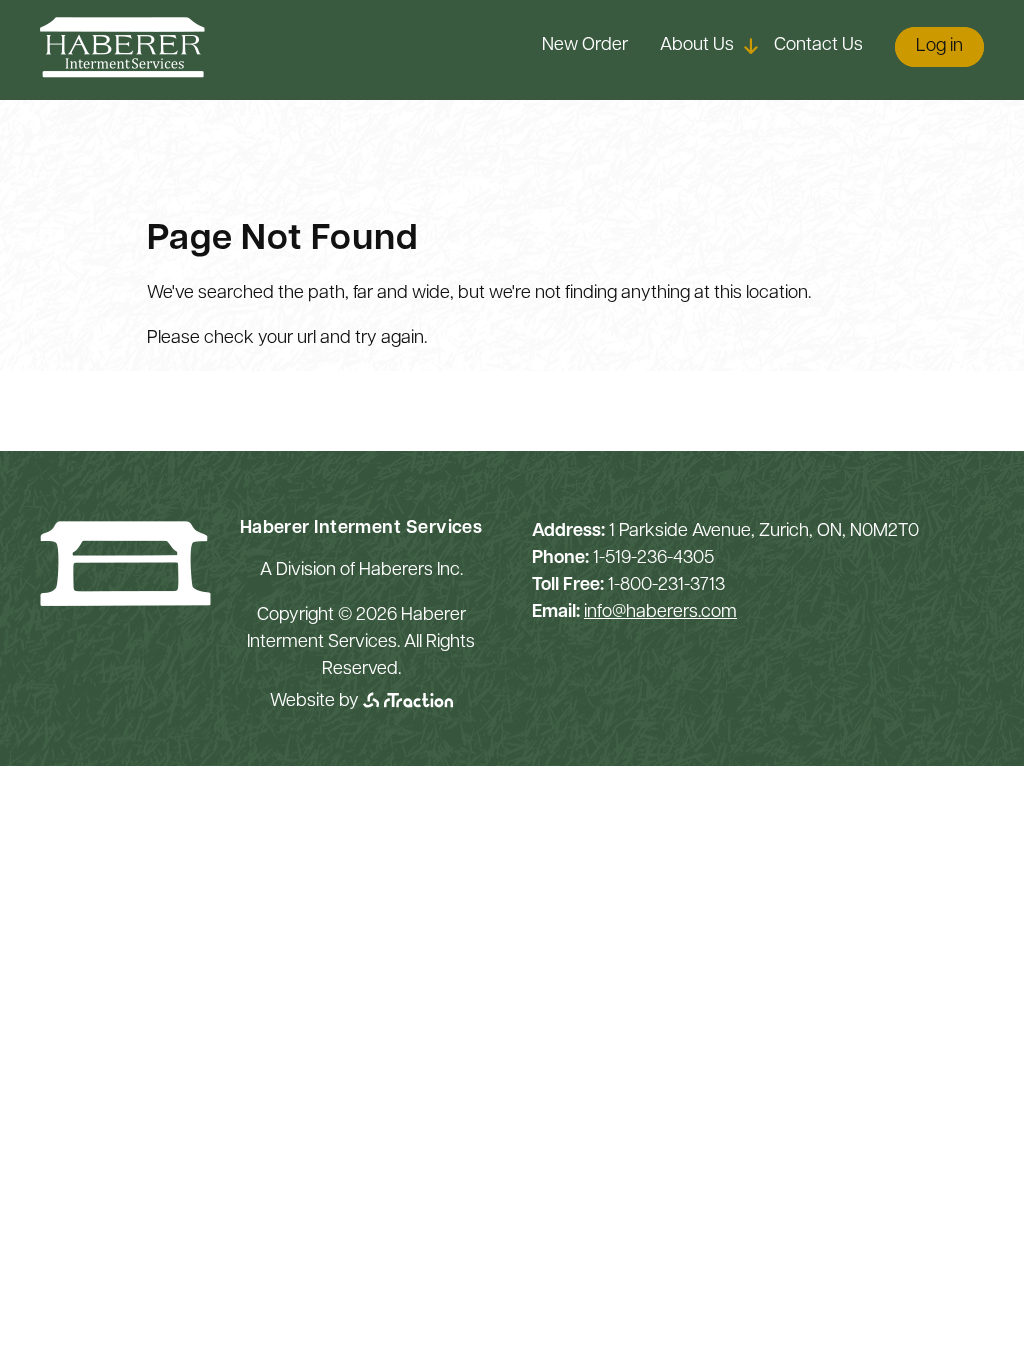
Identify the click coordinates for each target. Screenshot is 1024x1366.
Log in (939, 47)
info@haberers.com (660, 613)
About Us (697, 46)
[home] (122, 74)
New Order (585, 46)
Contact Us (818, 46)
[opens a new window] (408, 702)
